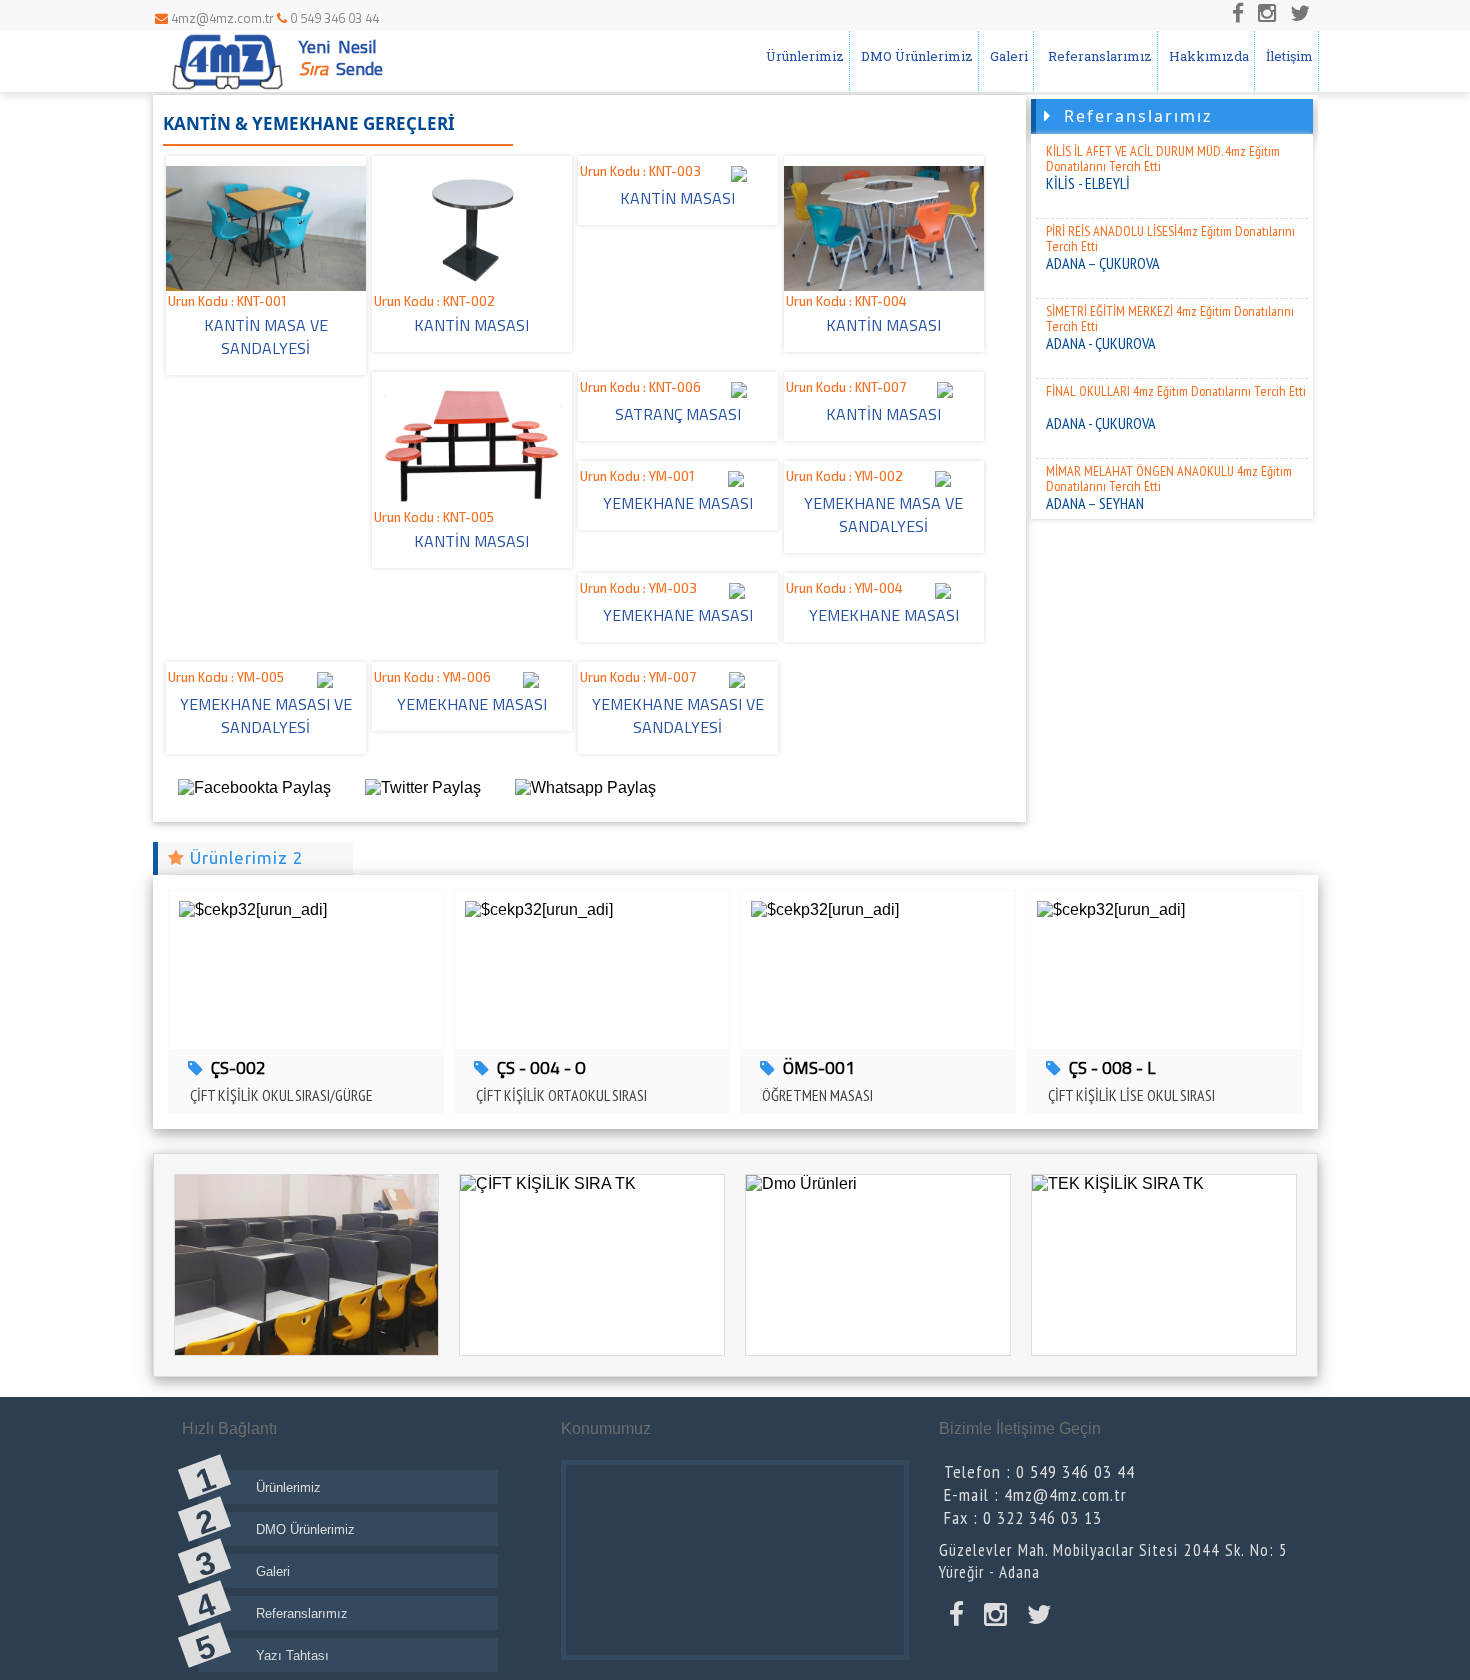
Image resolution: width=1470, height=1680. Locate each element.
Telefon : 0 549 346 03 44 (1039, 1471)
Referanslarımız (1095, 56)
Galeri (1006, 56)
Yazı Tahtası (292, 1655)
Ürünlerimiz (802, 56)
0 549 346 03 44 (333, 18)
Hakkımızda (1206, 56)
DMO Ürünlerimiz (914, 56)
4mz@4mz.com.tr (222, 18)
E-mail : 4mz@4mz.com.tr (1035, 1494)
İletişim (1286, 56)
